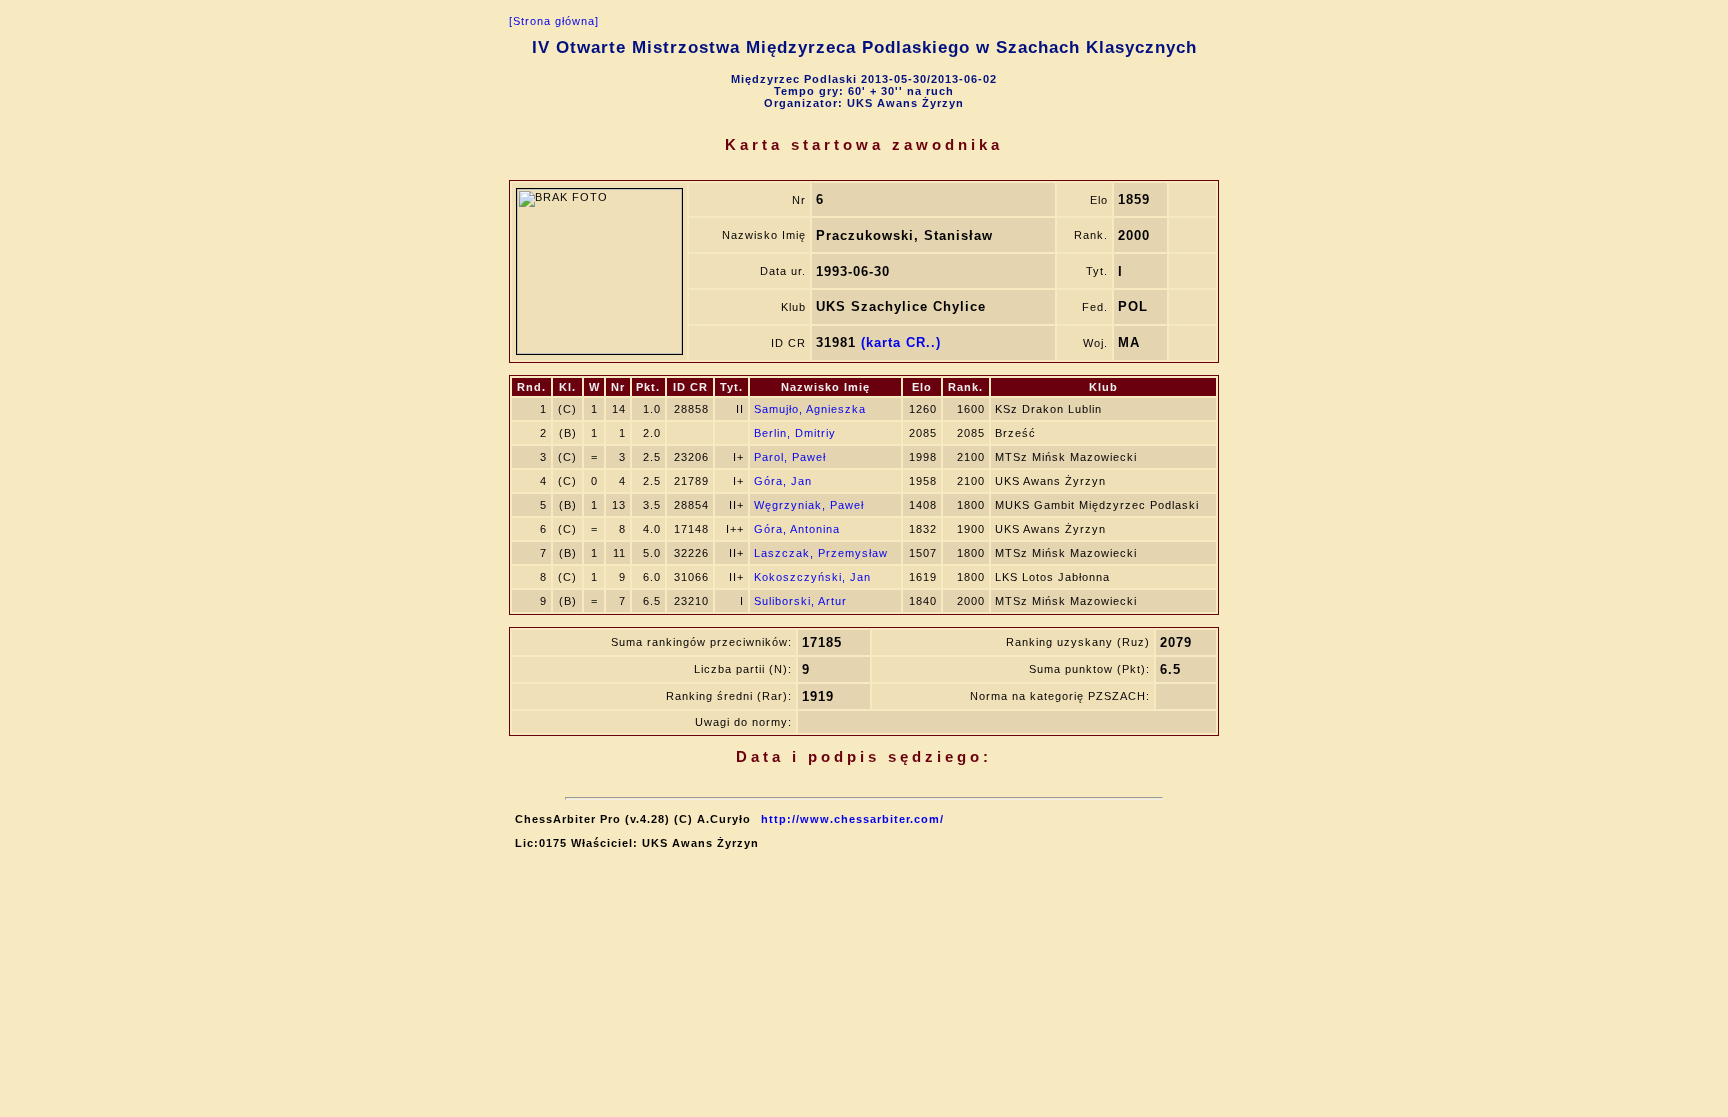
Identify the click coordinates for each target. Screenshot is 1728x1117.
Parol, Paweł (790, 457)
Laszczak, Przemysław (821, 553)
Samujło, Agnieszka (810, 409)
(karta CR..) (901, 342)
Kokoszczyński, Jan (812, 577)
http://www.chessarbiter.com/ (852, 819)
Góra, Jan (783, 481)
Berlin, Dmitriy (795, 433)
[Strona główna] (554, 21)
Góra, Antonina (797, 529)
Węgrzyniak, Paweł (809, 505)
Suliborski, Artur (800, 601)
